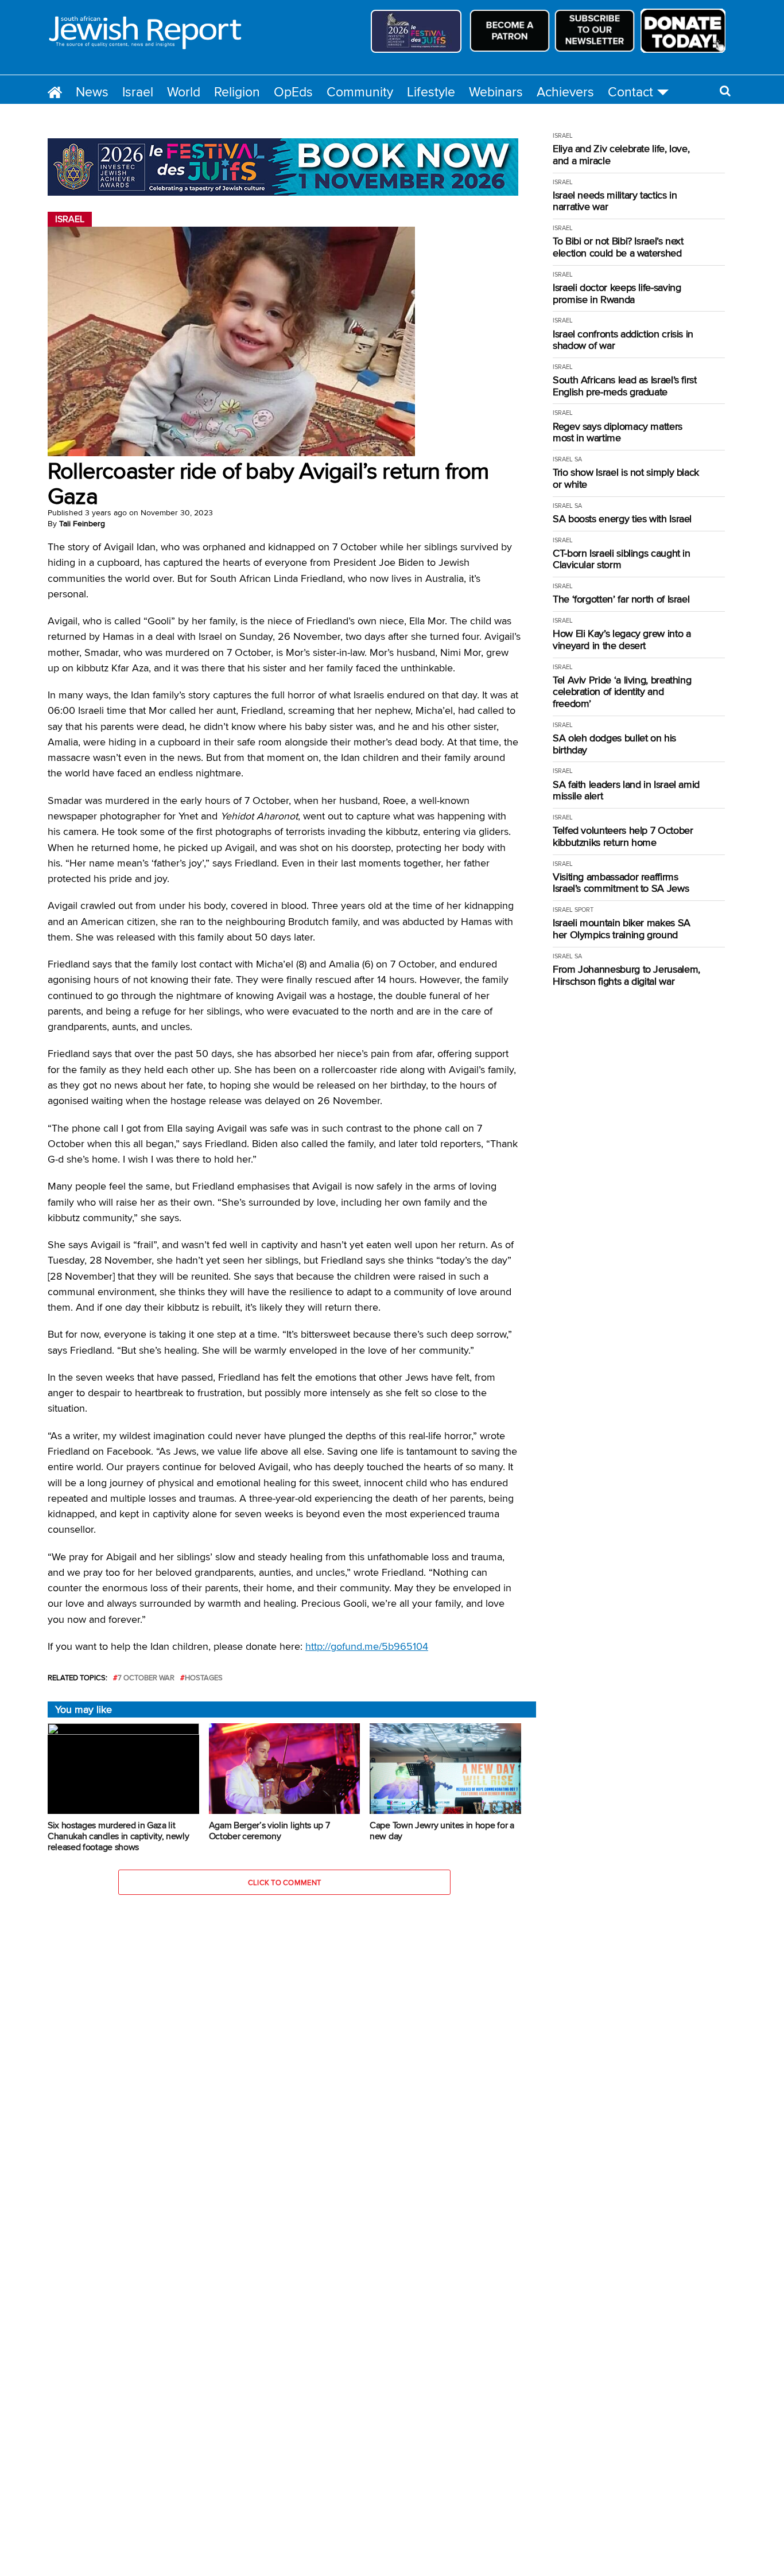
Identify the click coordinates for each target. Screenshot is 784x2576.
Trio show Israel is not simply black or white (626, 478)
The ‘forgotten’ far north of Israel (621, 599)
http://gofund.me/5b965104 (367, 1646)
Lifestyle (431, 92)
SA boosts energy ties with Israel (622, 519)
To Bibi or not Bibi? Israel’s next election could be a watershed (618, 247)
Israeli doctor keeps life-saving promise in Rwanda (617, 294)
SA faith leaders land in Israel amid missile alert (626, 790)
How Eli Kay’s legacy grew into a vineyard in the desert (622, 640)
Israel (138, 92)
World (184, 92)
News (92, 92)
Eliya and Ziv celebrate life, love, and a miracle (621, 155)
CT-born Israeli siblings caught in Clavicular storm (622, 559)
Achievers (565, 92)
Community (360, 92)
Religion (237, 92)
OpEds (293, 92)
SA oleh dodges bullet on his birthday (614, 744)
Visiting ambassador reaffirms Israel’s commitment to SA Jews (621, 883)
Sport (584, 910)
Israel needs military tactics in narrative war (615, 201)
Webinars (496, 92)
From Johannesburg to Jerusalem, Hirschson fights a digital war (626, 975)
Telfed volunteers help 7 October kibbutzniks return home (623, 836)
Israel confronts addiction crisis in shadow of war (623, 340)
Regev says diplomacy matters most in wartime (618, 432)
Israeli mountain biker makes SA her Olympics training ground (622, 929)
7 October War (146, 1678)
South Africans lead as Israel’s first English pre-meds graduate (625, 386)
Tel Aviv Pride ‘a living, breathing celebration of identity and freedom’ (622, 692)
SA (578, 459)
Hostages (204, 1678)
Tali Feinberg (82, 523)
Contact (630, 92)
